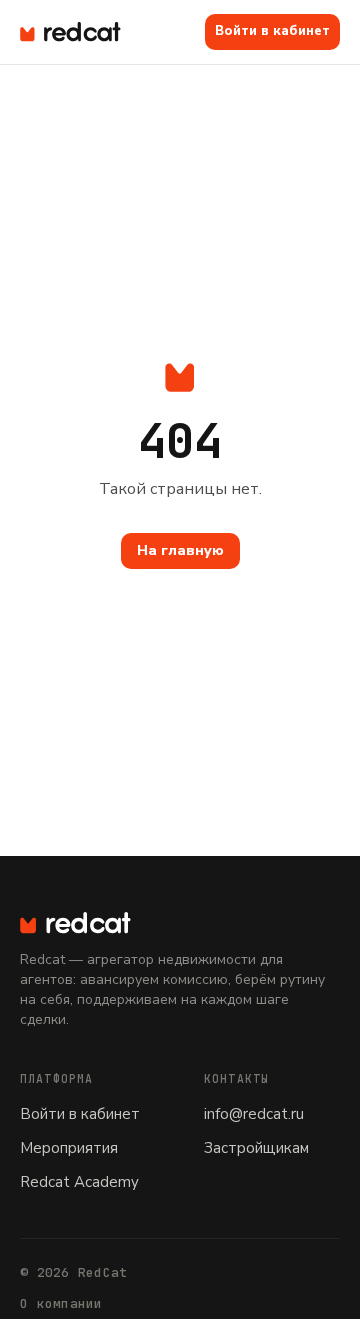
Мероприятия (69, 1148)
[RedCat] (180, 923)
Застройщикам (256, 1148)
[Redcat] (70, 32)
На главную (180, 550)
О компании (61, 1303)
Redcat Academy (79, 1182)
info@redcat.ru (254, 1114)
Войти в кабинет (272, 31)
